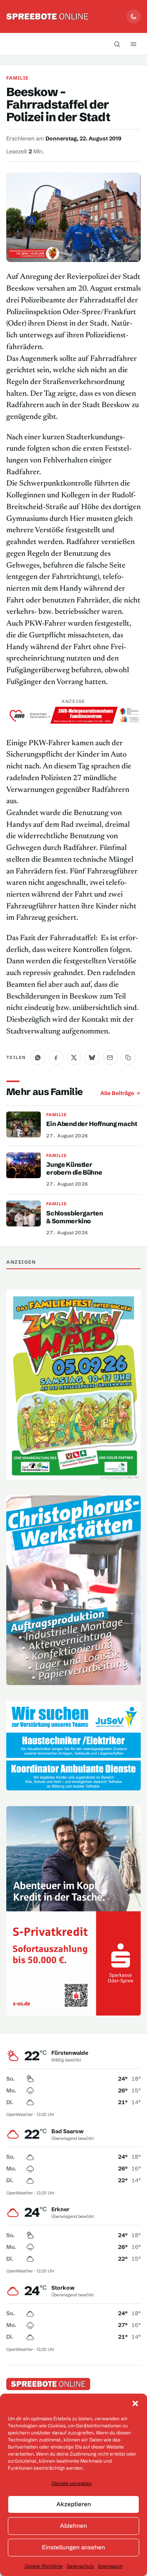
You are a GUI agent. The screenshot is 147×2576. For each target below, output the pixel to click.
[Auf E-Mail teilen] (110, 1057)
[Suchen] (117, 44)
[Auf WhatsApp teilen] (38, 1057)
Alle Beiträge (117, 1093)
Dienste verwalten (72, 2483)
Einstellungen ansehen (73, 2547)
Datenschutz (80, 2566)
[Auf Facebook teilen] (56, 1057)
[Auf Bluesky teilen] (92, 1057)
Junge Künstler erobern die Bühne (74, 1168)
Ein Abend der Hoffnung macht (92, 1124)
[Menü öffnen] (133, 44)
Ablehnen (73, 2526)
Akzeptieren (74, 2504)
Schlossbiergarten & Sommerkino (74, 1217)
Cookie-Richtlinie (44, 2566)
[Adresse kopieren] (128, 1057)
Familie (18, 78)
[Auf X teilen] (74, 1057)
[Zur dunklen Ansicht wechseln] (134, 16)
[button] (135, 2403)
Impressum (110, 2566)
